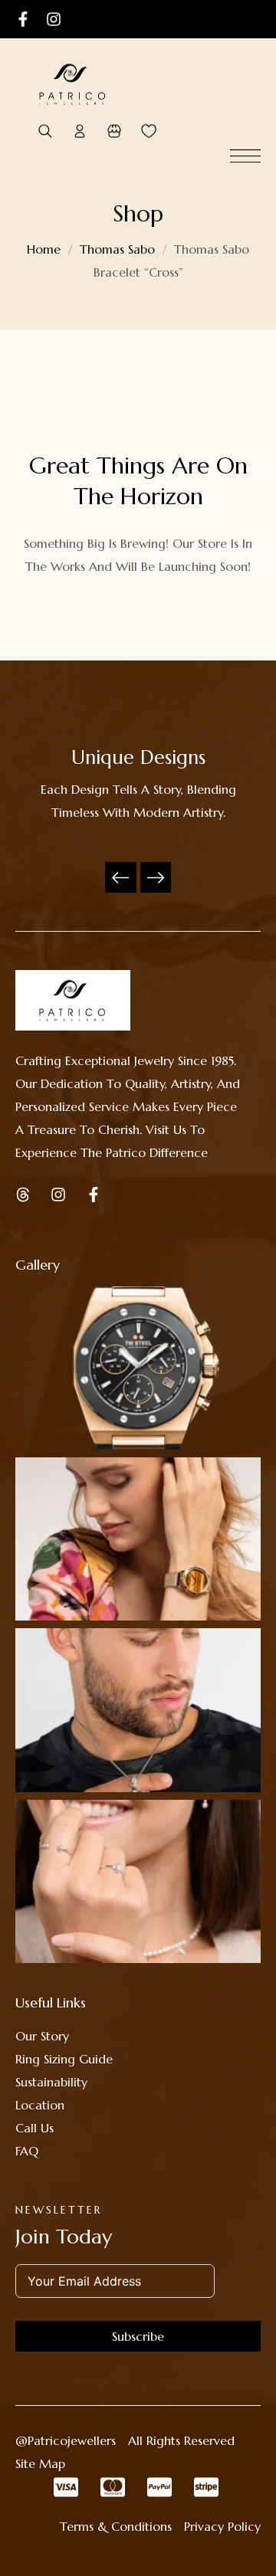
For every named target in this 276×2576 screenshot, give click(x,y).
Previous (120, 877)
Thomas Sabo (117, 249)
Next (156, 877)
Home (44, 249)
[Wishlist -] (148, 131)
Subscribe (138, 2336)
